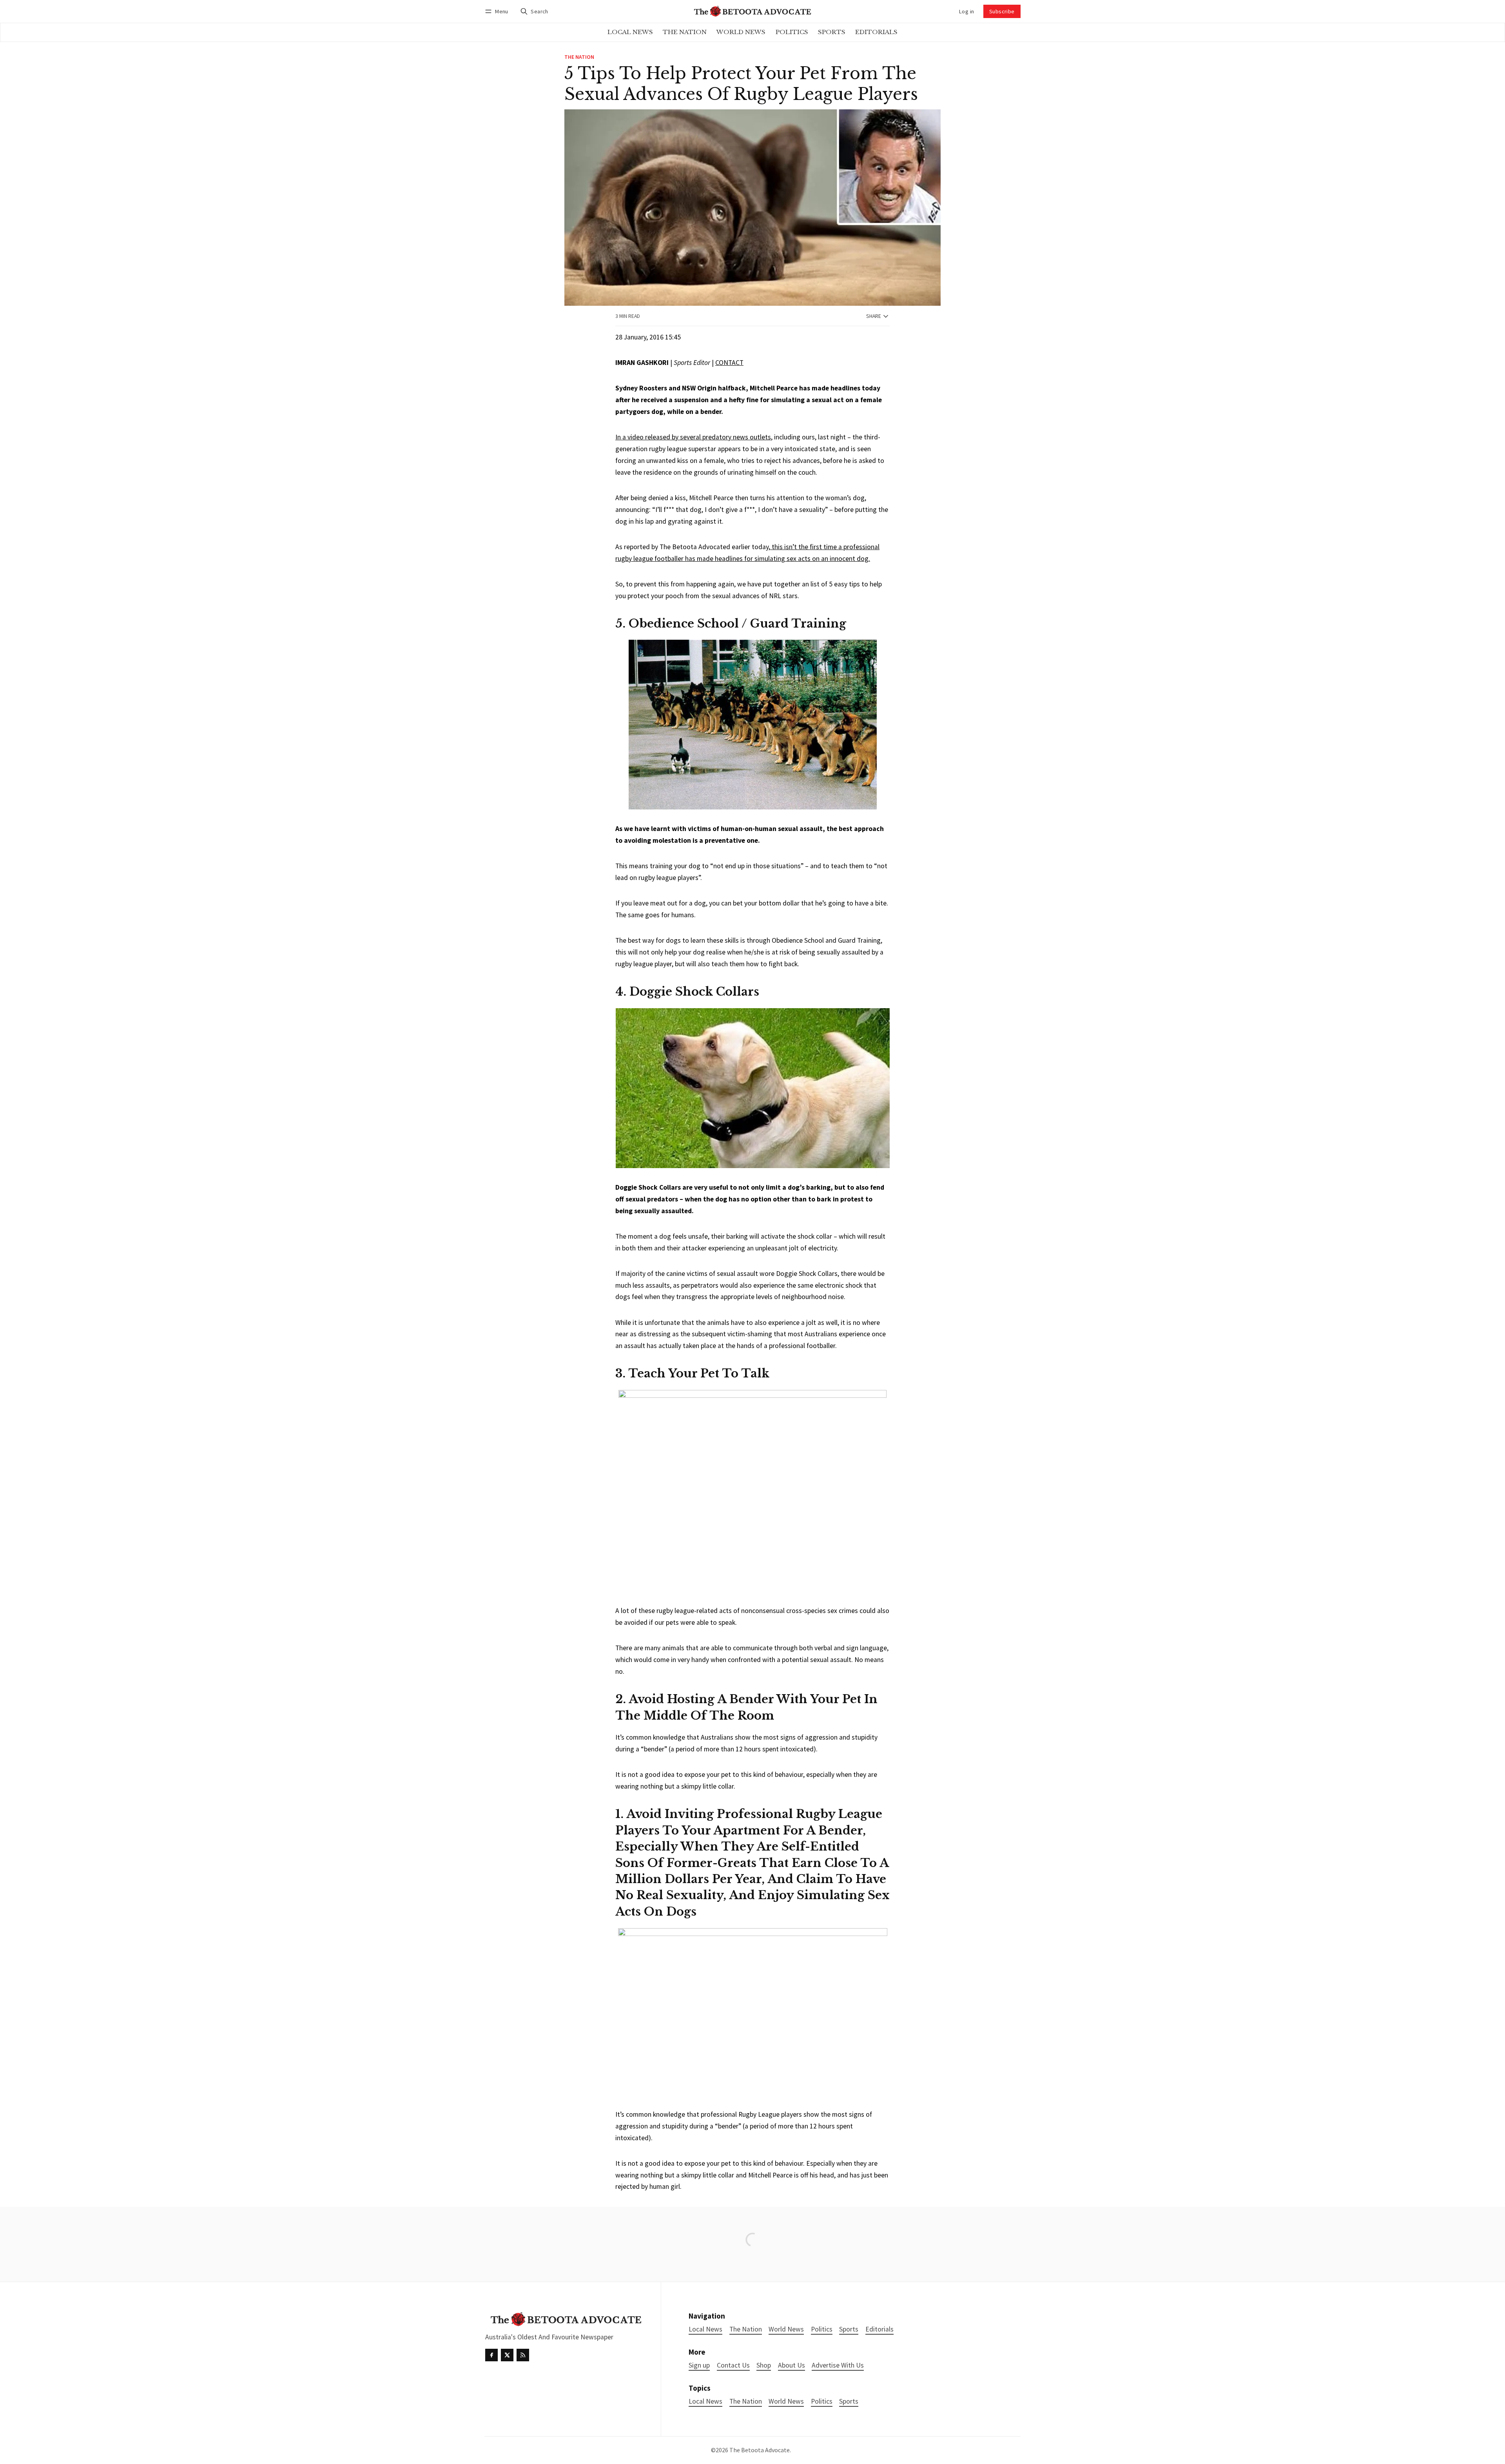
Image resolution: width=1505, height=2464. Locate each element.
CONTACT (729, 363)
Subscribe (1002, 11)
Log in (966, 11)
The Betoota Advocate (760, 2450)
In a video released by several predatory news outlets (693, 437)
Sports (849, 2401)
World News (786, 2401)
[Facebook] (491, 2355)
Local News (705, 2401)
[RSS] (523, 2355)
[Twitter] (507, 2355)
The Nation (579, 57)
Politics (822, 2401)
